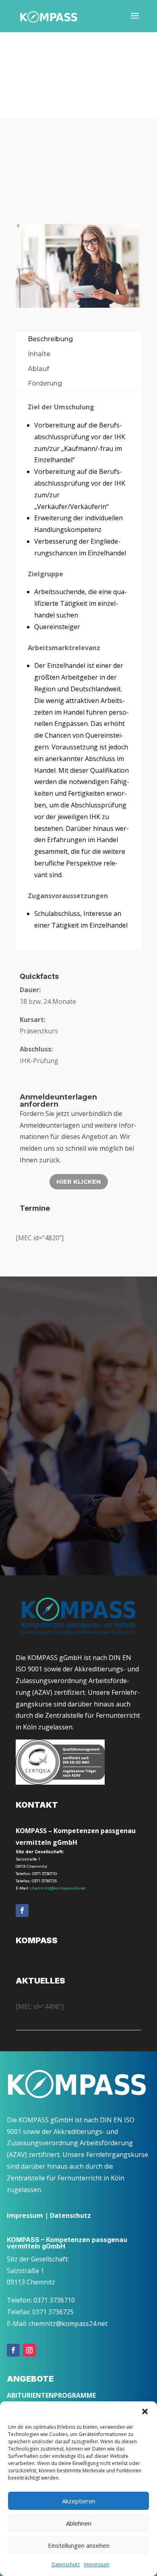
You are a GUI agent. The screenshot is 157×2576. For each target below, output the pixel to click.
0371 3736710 (44, 1874)
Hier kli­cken (79, 1182)
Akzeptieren (79, 2501)
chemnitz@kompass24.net (58, 1888)
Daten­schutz (66, 2565)
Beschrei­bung (50, 339)
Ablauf (38, 369)
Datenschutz (70, 2215)
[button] (145, 2411)
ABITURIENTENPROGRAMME (51, 2395)
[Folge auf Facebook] (22, 1911)
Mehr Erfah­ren (53, 1511)
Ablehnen (79, 2523)
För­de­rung (45, 383)
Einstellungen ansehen (79, 2545)
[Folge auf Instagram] (29, 2350)
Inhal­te (39, 354)
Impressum (25, 2215)
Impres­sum (97, 2565)
